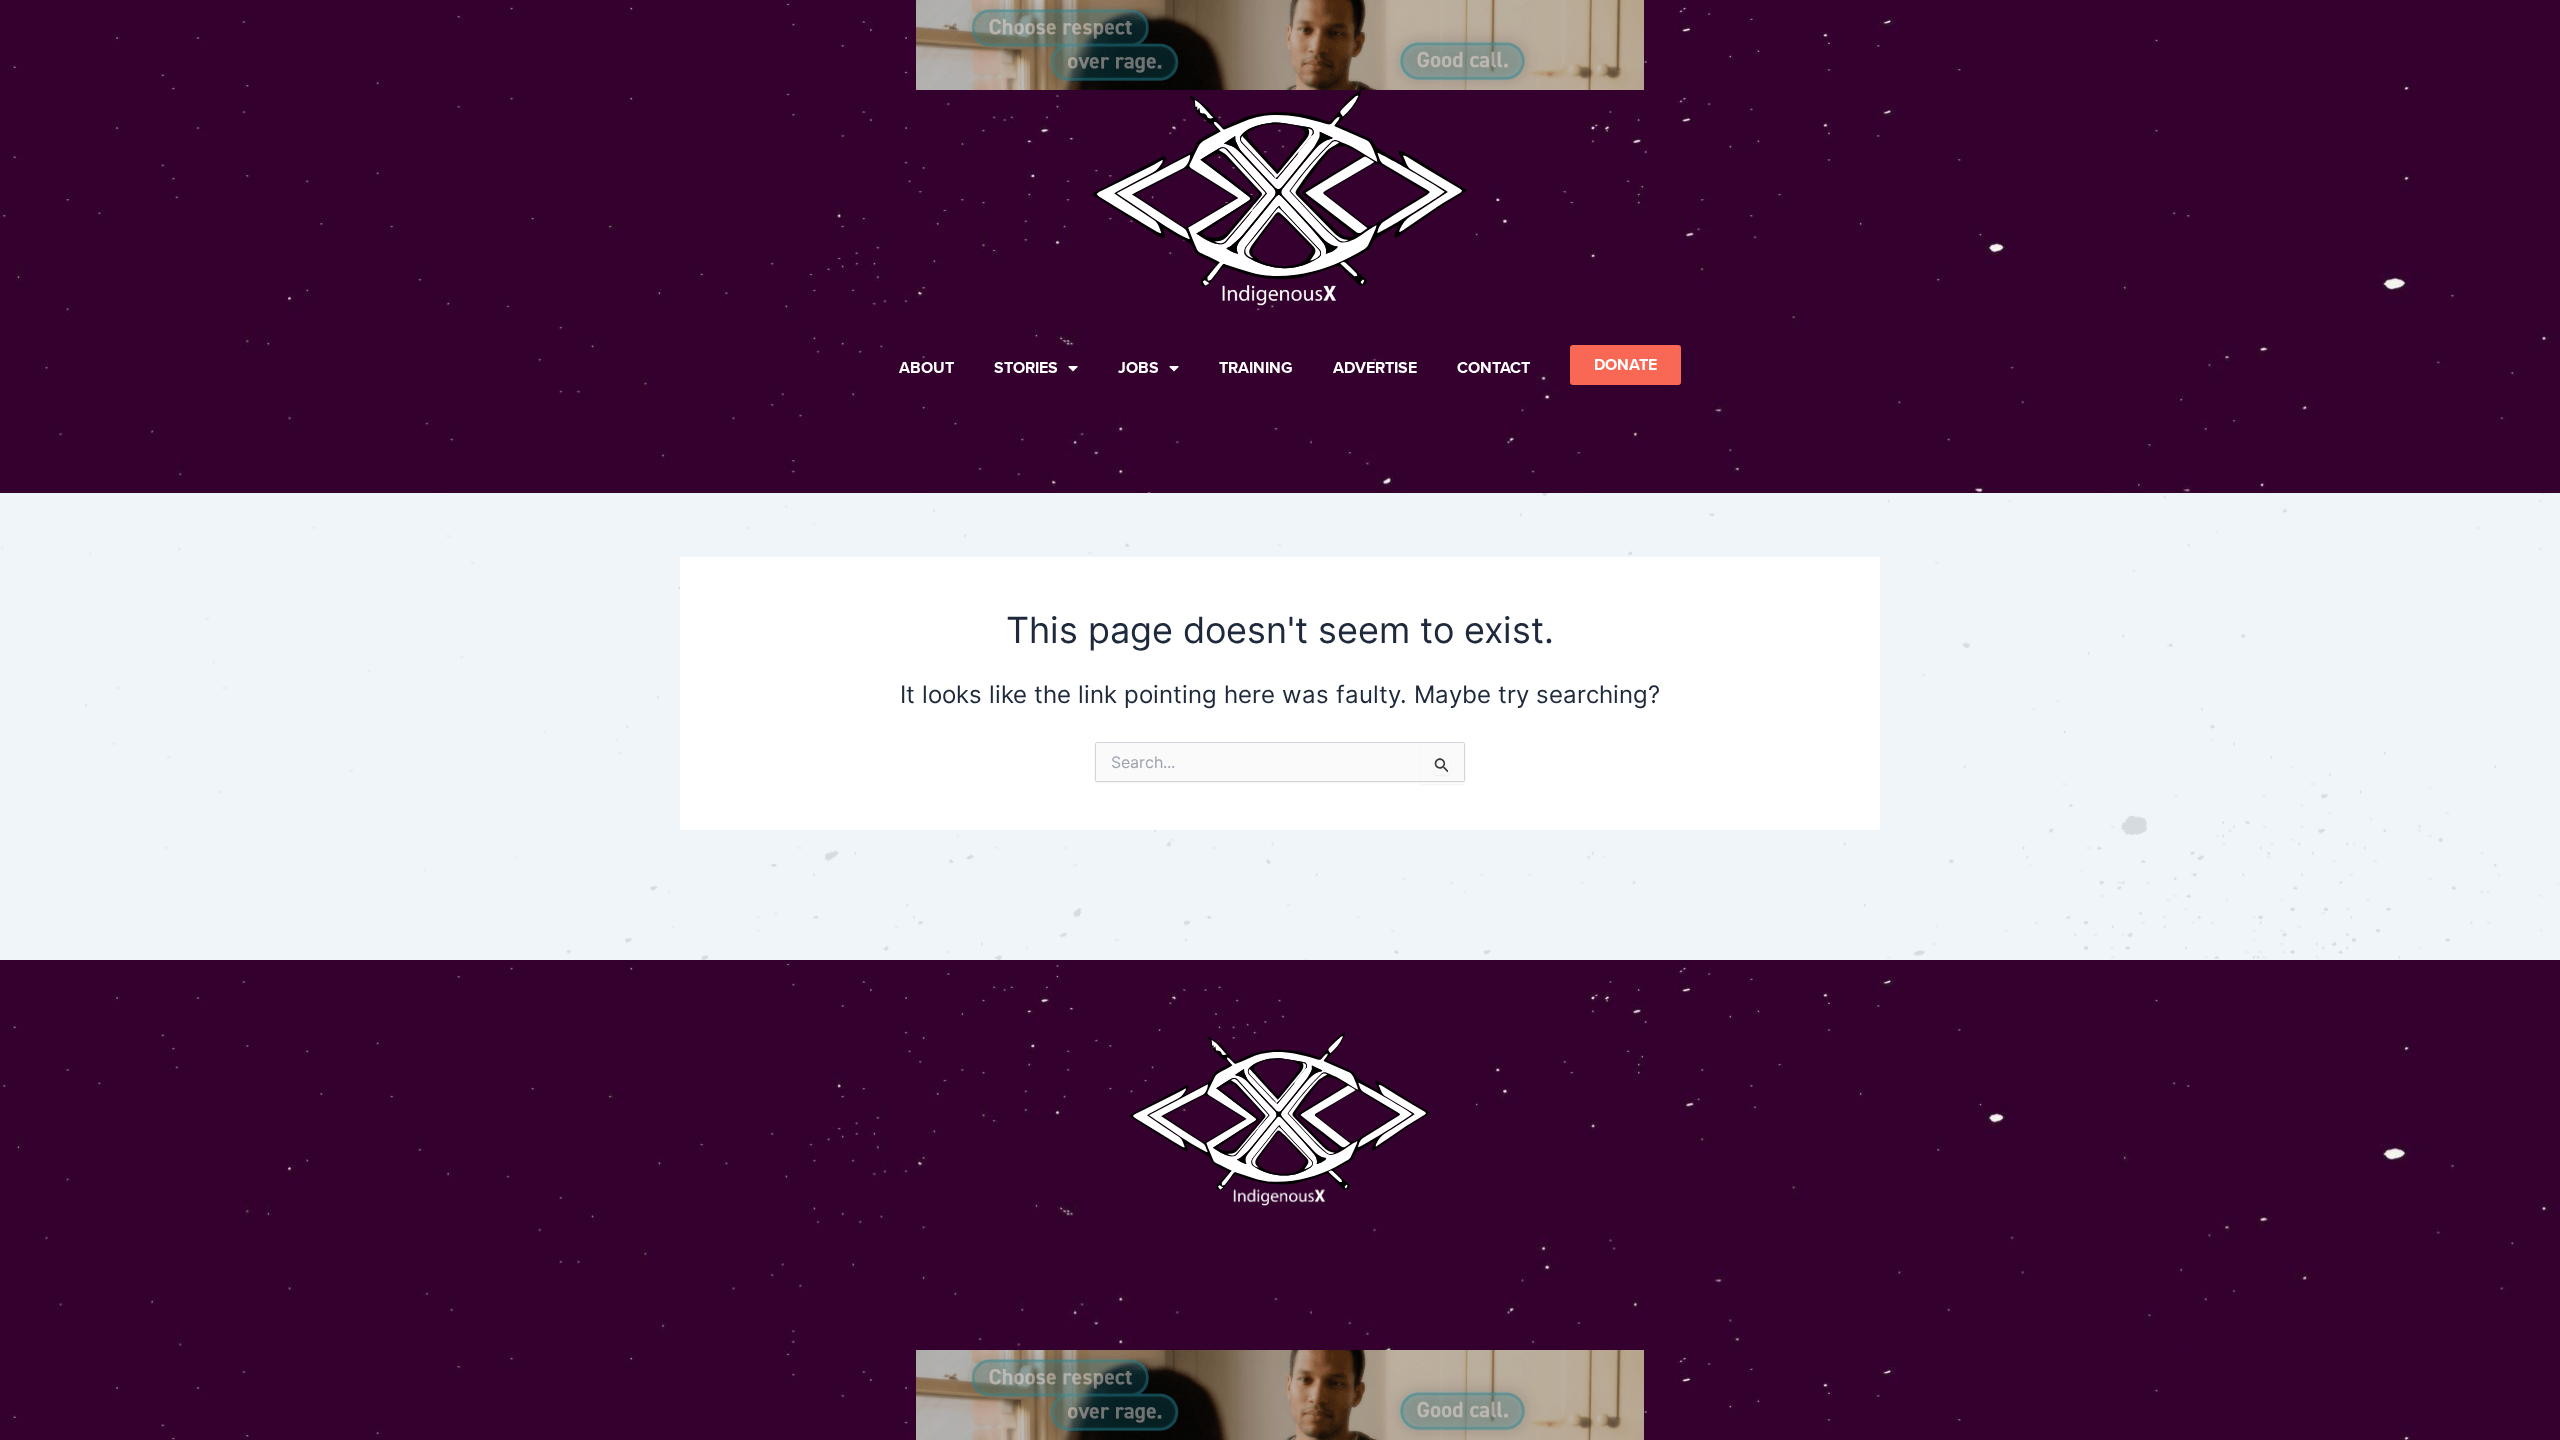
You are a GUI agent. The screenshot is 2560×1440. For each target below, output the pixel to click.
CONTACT (1493, 367)
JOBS (1138, 367)
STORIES (1026, 367)
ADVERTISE (1375, 367)
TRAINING (1256, 367)
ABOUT (926, 367)
